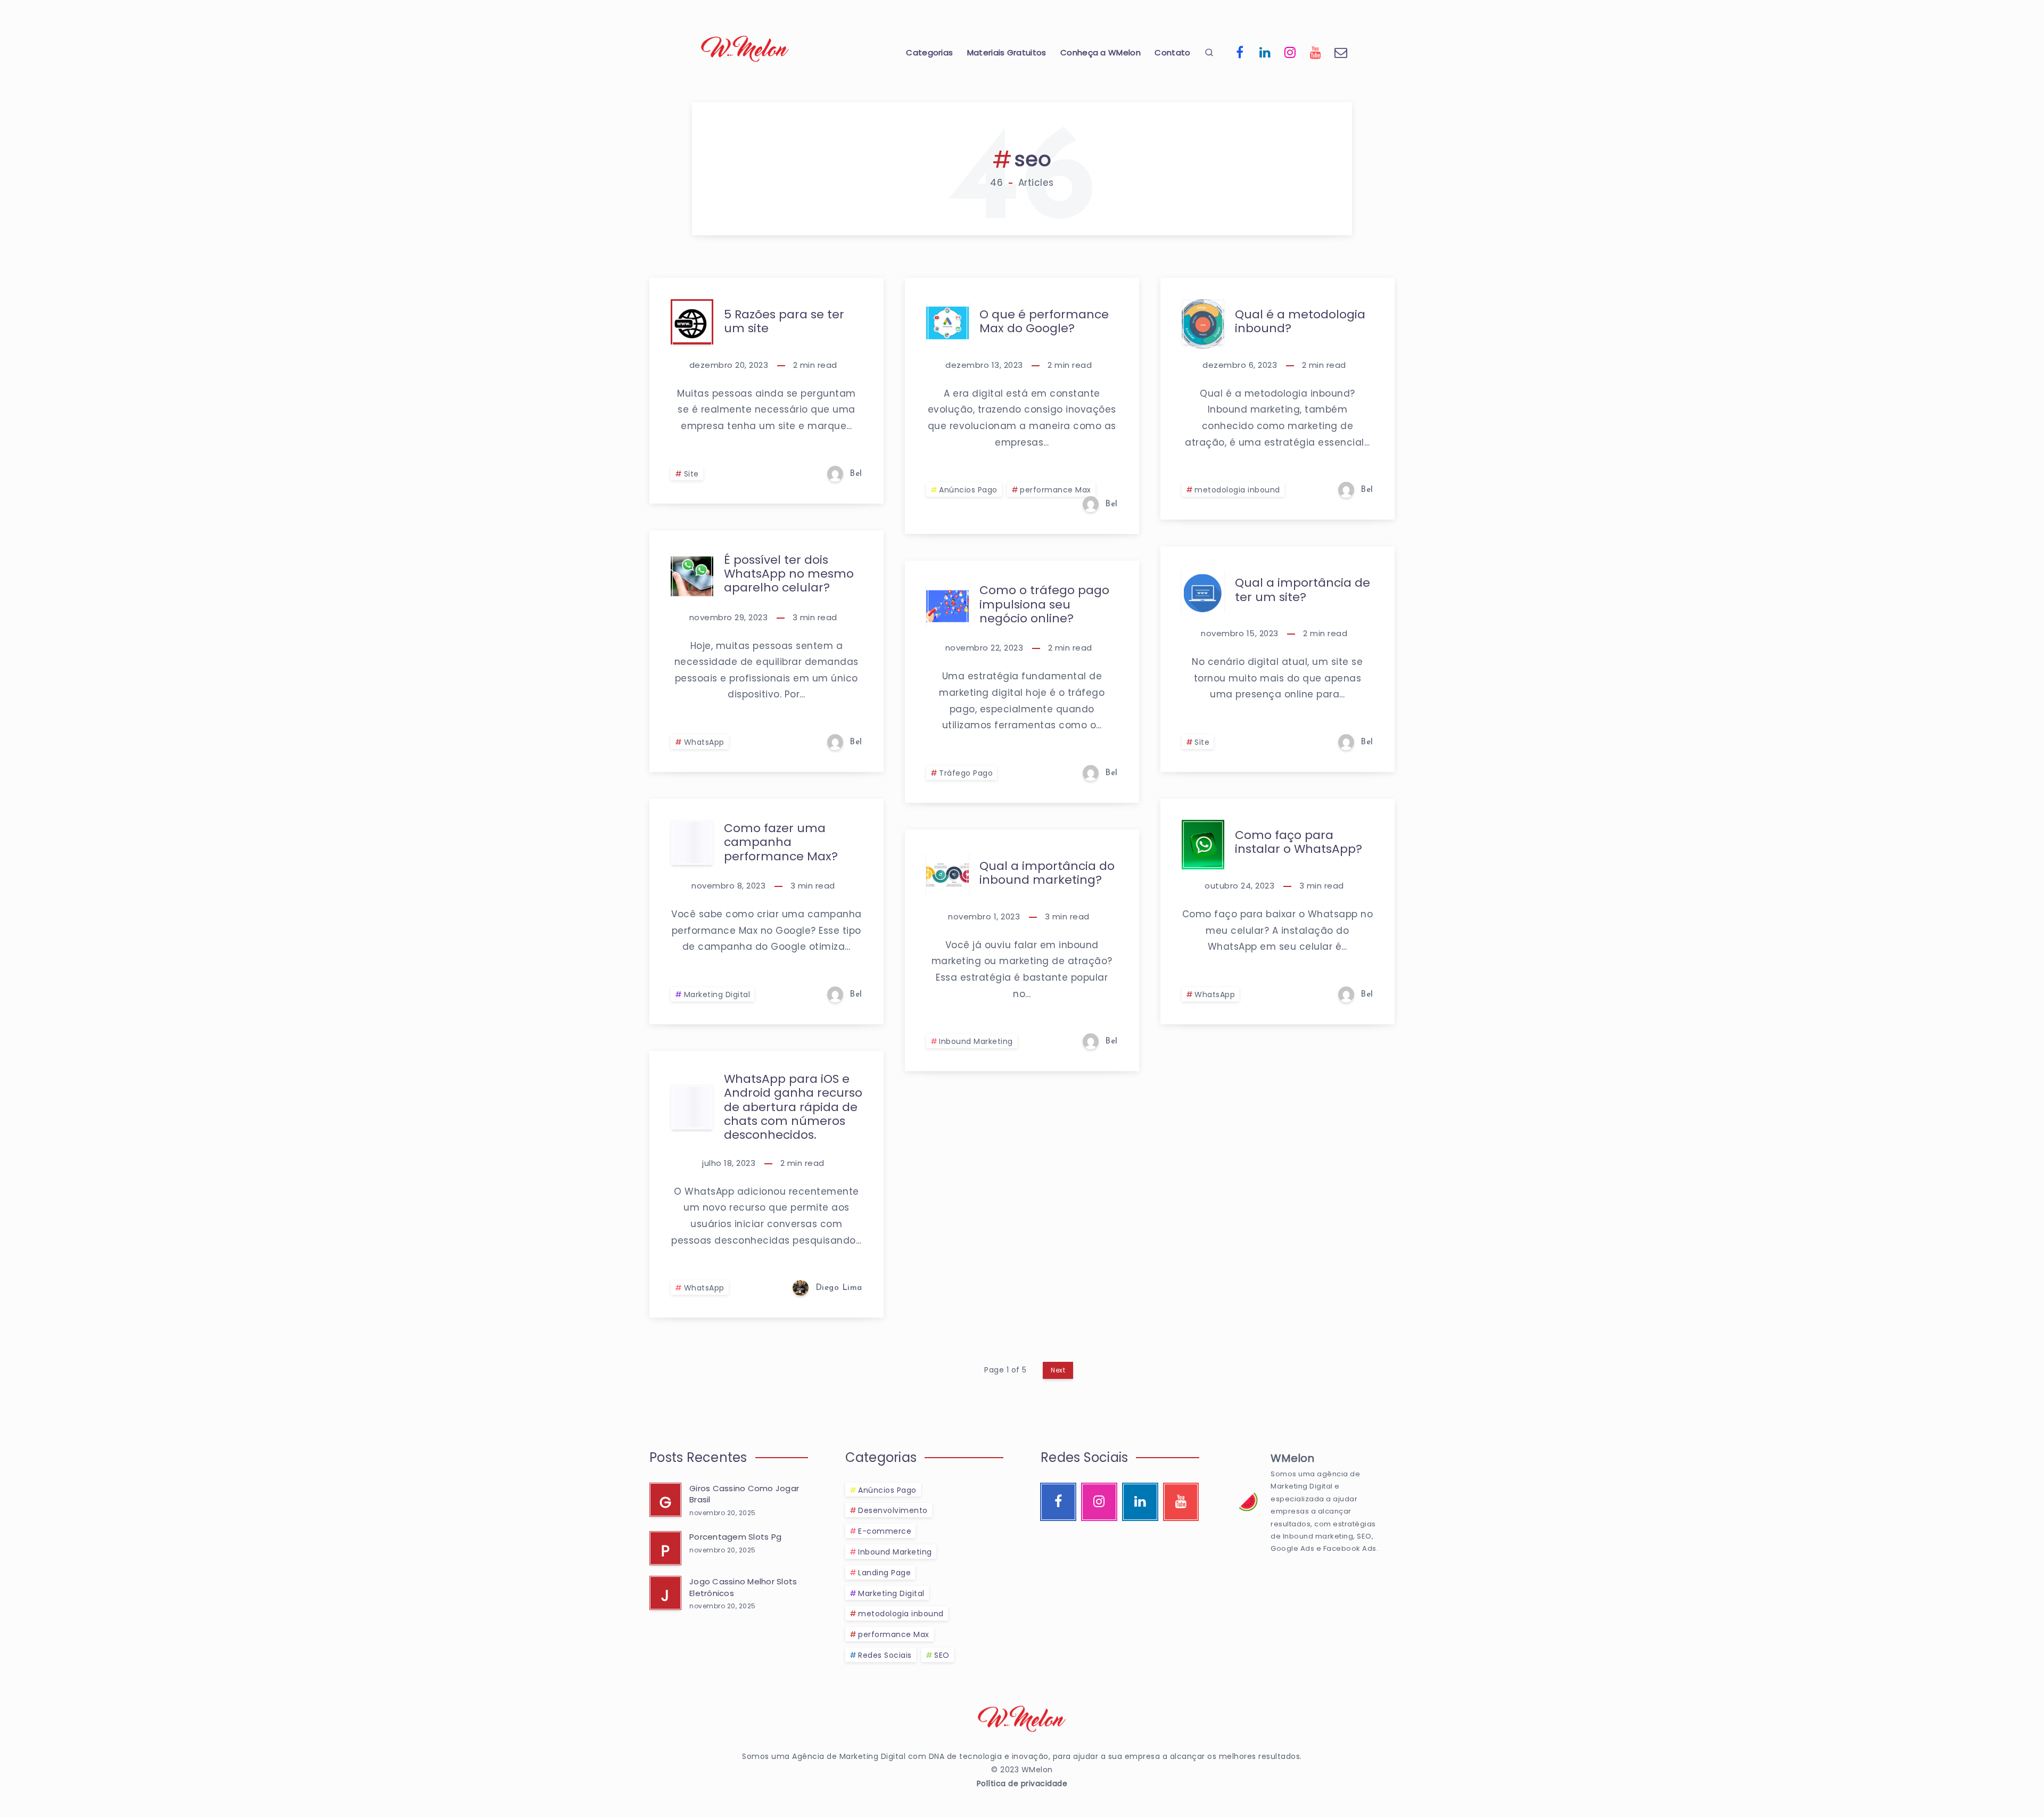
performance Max (1056, 490)
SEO (942, 1655)
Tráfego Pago (966, 773)
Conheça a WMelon (1101, 53)
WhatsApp (704, 742)
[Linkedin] (1265, 52)
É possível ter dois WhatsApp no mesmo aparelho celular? (789, 574)
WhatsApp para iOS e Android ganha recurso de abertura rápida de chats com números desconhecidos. (793, 1107)
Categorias (929, 53)
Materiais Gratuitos (1007, 53)
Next (1058, 1370)
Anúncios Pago (968, 490)
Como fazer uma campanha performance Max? (781, 842)
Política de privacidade (1022, 1783)
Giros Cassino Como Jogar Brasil (744, 1494)
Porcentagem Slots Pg (735, 1537)
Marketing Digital (717, 994)
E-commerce (885, 1531)
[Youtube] (1316, 52)
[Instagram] (1290, 52)
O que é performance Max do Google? (1044, 321)
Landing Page (884, 1573)
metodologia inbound (1237, 490)
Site (691, 474)
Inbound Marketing (976, 1041)
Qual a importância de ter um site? (1303, 590)
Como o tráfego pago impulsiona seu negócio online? (1044, 604)
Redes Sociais (885, 1655)
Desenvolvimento (893, 1510)
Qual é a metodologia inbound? (1300, 321)
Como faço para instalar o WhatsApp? (1299, 842)
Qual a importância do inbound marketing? (1047, 873)
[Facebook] (1240, 52)
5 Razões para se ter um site (784, 321)
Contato (1172, 53)
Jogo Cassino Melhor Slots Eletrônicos (743, 1587)
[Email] (1341, 52)
